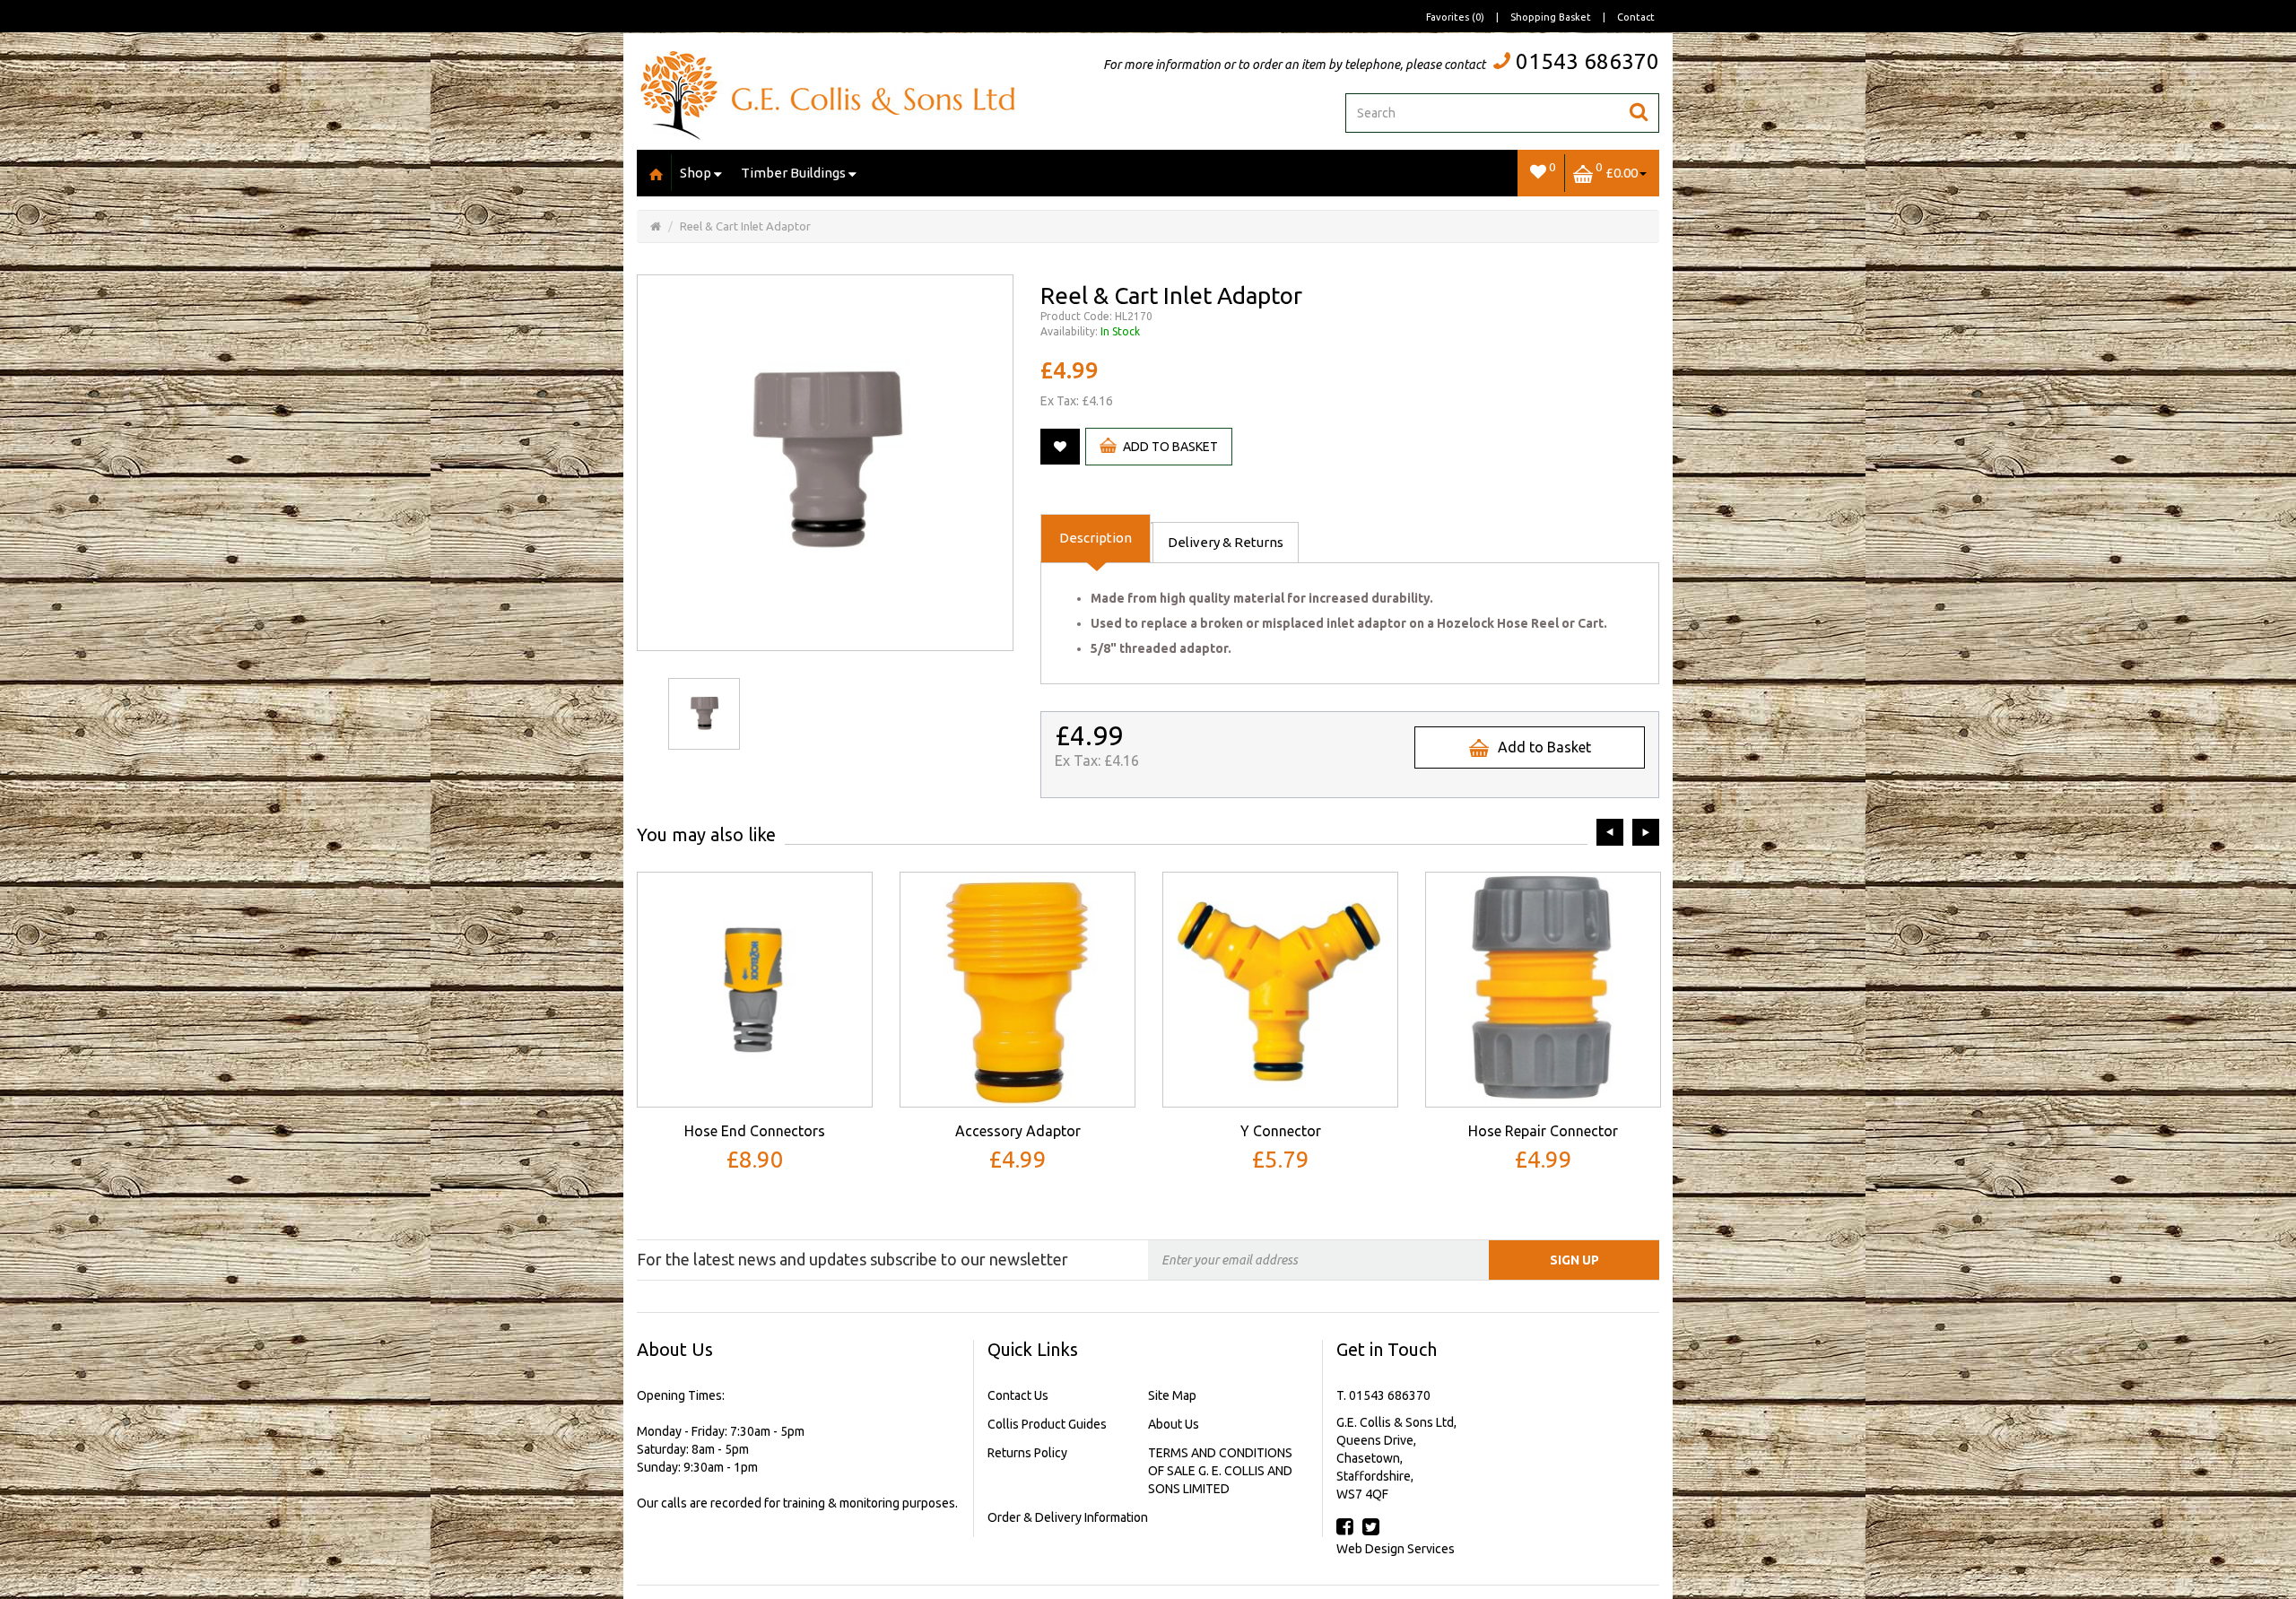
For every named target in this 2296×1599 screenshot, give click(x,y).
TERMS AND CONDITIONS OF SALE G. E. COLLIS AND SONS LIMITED (1220, 1471)
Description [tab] (1096, 538)
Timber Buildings (793, 173)
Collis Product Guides (1047, 1424)
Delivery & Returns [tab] (1226, 542)
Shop (696, 173)
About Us (1174, 1424)
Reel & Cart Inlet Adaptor (745, 226)
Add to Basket (1170, 447)
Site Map (1172, 1395)
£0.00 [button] (1617, 170)
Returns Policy (1027, 1453)
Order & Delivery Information (1068, 1517)
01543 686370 (1587, 61)
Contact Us (1018, 1395)
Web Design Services (1396, 1549)
